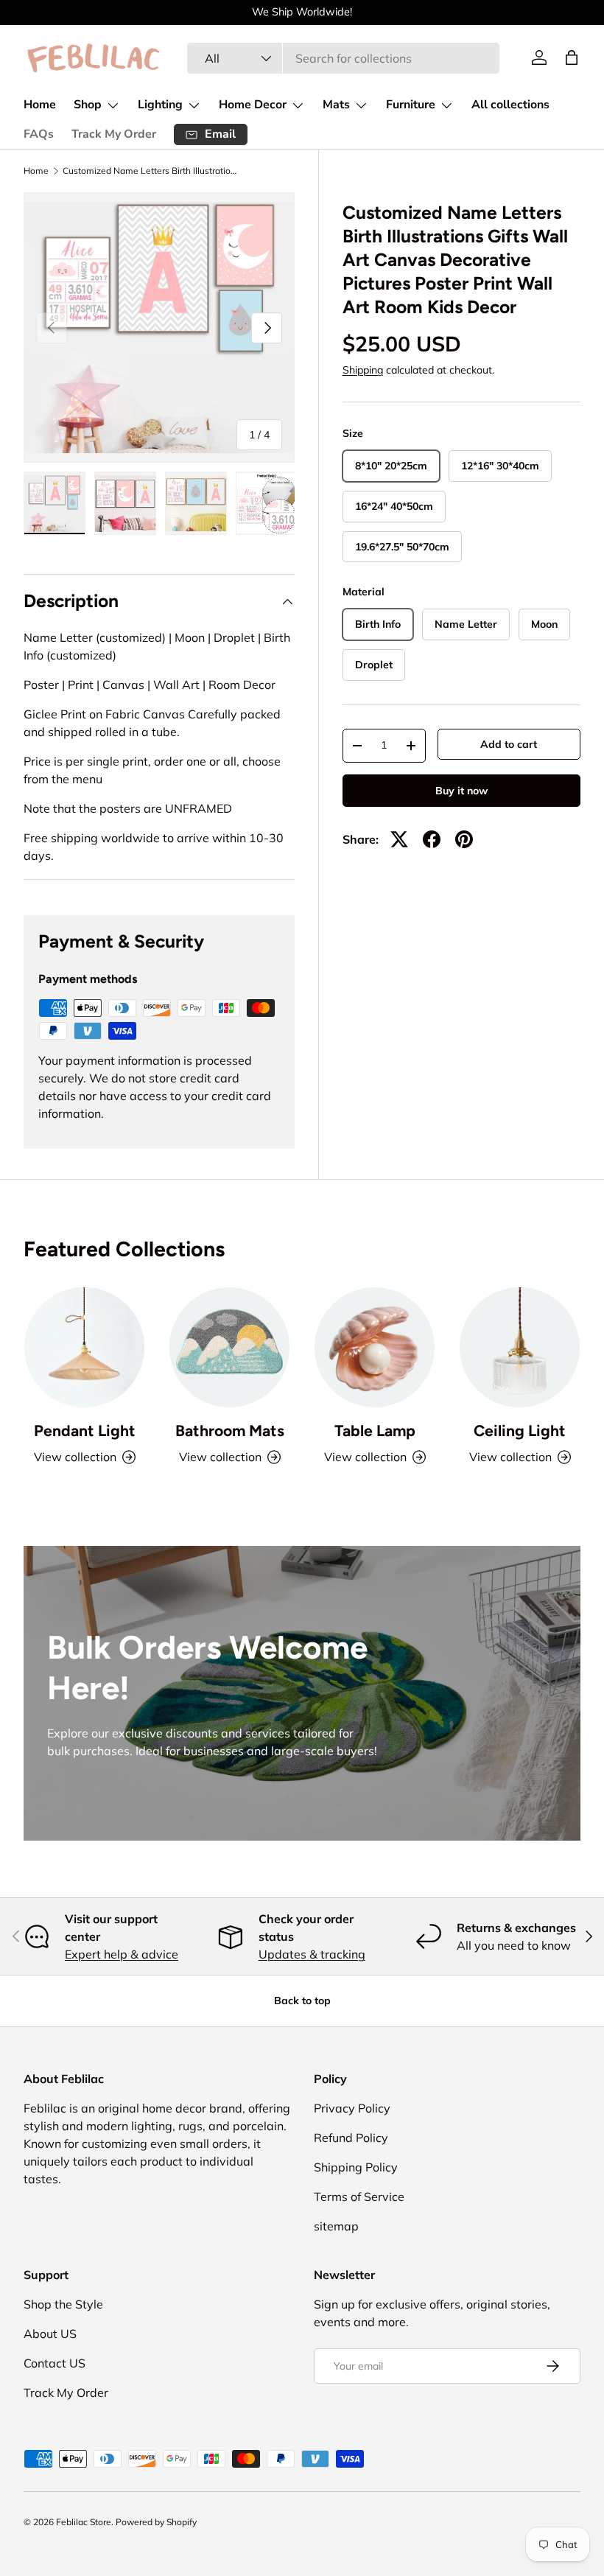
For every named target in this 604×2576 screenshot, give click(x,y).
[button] (572, 57)
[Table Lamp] (375, 1347)
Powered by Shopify (156, 2522)
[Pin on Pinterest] (464, 839)
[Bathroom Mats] (229, 1347)
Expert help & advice (122, 1954)
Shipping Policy (356, 2167)
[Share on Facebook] (432, 839)
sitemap (336, 2226)
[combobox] (344, 58)
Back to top (302, 2001)
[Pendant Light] (84, 1347)
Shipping (363, 370)
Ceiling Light (520, 1431)
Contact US (55, 2363)
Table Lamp (375, 1431)
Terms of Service (359, 2197)
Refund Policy (351, 2138)
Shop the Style (63, 2304)
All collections (510, 105)
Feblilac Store (84, 2522)
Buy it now (461, 791)
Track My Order (114, 134)
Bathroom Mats (230, 1431)
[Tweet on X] (399, 839)
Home (40, 105)
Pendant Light (85, 1431)
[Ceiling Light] (520, 1347)
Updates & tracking (312, 1954)
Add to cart (509, 744)
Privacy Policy (352, 2108)
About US (50, 2334)
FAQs (39, 134)
